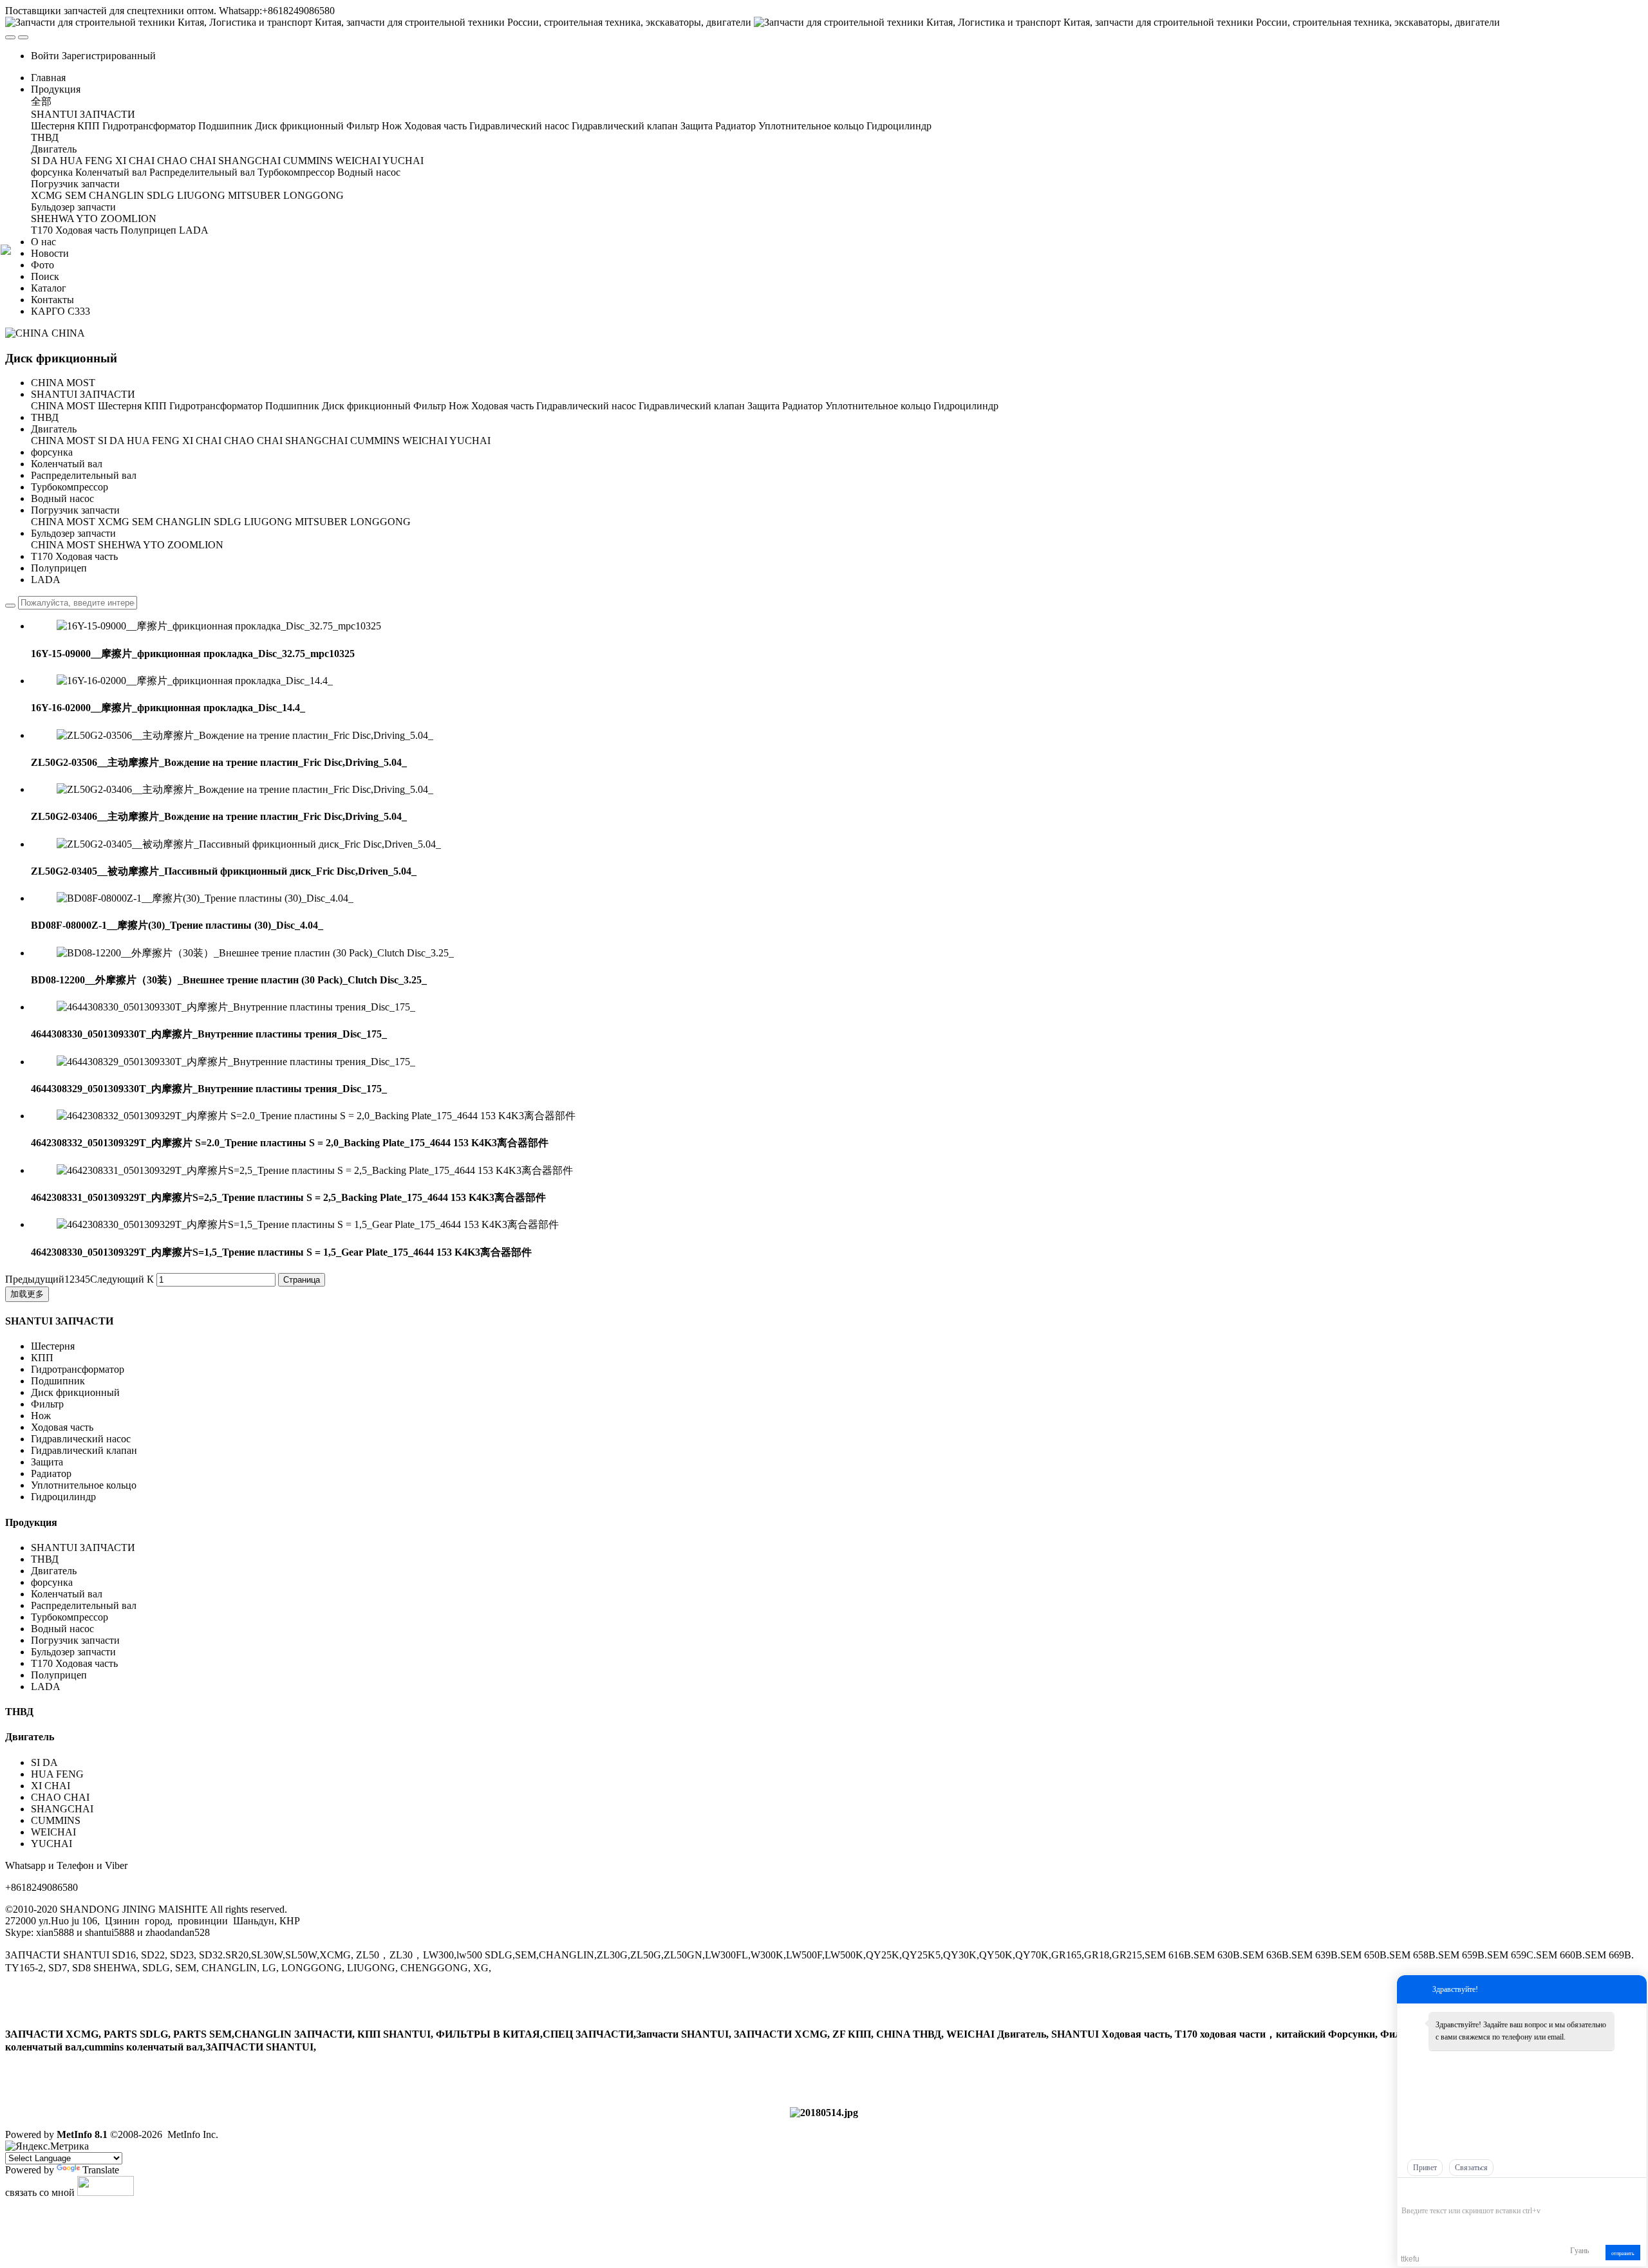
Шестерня (120, 406)
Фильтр (430, 406)
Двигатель (55, 429)
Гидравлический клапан (692, 406)
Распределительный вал (84, 475)
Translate (101, 2170)
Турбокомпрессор (70, 487)
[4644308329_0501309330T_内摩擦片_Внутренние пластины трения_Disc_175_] (236, 1062)
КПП (155, 406)
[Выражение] (1408, 2192)
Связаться (1471, 2168)
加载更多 (27, 1294)
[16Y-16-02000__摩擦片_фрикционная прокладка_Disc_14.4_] (195, 681)
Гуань (1579, 2251)
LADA (46, 580)
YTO (154, 545)
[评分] (1427, 2192)
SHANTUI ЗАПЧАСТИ (83, 394)
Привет (1425, 2168)
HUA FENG (153, 441)
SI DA (111, 441)
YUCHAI (470, 441)
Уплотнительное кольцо (878, 406)
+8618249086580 (42, 1887)
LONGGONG (380, 522)
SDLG (228, 522)
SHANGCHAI (316, 441)
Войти (45, 56)
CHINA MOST (63, 383)
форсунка (52, 452)
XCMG (114, 522)
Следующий (117, 1279)
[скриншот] (1460, 2191)
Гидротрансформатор (216, 406)
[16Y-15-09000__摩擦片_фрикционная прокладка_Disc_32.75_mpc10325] (219, 626)
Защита (763, 406)
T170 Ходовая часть (74, 556)
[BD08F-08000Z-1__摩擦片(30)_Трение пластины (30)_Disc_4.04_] (205, 898)
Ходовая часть (502, 406)
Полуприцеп (59, 568)
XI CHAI (202, 441)
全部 (41, 101)
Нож (459, 406)
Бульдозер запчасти (73, 533)
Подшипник (292, 406)
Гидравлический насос (586, 406)
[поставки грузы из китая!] (824, 2113)
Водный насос (62, 498)
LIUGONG (268, 522)
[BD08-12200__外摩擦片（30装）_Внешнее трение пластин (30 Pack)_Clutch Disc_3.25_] (255, 953)
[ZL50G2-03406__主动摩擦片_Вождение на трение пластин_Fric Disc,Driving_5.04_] (245, 789)
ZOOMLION (195, 545)
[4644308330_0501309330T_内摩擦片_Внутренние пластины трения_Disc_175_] (236, 1007)
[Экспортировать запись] (1635, 2191)
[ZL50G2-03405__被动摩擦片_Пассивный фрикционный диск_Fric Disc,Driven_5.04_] (249, 844)
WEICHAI (425, 441)
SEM (143, 522)
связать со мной (40, 2192)
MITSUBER (321, 522)
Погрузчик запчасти (75, 510)
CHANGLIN (183, 522)
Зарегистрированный (109, 56)
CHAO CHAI (253, 441)
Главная (48, 78)
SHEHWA (119, 545)
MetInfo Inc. (193, 2134)
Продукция (31, 1522)
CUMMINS (375, 441)
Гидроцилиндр (966, 406)
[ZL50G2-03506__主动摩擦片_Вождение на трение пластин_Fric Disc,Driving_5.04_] (245, 735)
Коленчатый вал (67, 464)
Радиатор (802, 406)
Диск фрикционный (366, 406)
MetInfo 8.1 (82, 2134)
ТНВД (45, 417)
